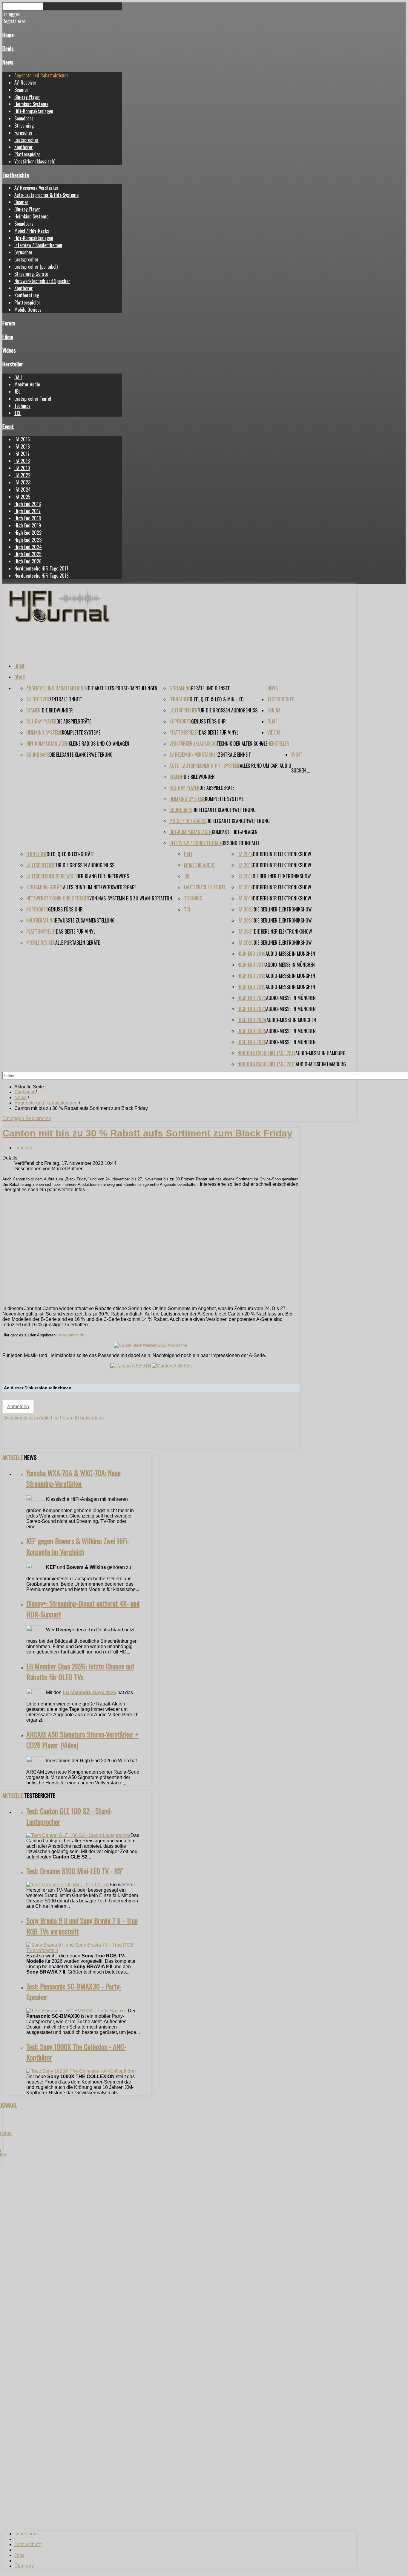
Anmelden (18, 1406)
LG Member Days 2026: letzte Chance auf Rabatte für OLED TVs (80, 1671)
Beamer (21, 90)
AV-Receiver (25, 82)
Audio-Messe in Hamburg (320, 1053)
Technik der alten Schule (242, 744)
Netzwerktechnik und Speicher (42, 281)
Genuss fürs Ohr (208, 721)
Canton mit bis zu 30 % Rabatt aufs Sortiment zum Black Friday (147, 1133)
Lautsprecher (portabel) (36, 267)
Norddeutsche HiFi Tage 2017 (41, 568)
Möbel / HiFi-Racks (32, 231)
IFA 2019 (22, 468)
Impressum (26, 2534)
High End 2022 (28, 533)
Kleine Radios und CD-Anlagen (99, 744)
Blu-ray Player (27, 97)
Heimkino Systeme (31, 104)
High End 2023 (28, 540)
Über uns (24, 2566)
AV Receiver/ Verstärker (36, 188)
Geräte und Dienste (210, 688)
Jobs (19, 2555)
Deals (8, 48)
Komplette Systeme (81, 732)
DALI (18, 377)
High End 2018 (28, 518)
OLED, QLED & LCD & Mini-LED (217, 699)
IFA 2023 (22, 482)
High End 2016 (28, 504)
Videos (9, 350)
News (8, 62)
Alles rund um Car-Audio (266, 766)
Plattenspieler (27, 154)
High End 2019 (28, 525)
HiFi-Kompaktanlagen (34, 111)
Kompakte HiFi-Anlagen (235, 832)
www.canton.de (71, 1335)
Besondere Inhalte (241, 843)
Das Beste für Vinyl (219, 732)
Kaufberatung (27, 295)
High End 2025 (28, 554)
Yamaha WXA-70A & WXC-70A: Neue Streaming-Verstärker (73, 1478)
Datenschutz (28, 2544)
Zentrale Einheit (66, 699)
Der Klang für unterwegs (103, 876)
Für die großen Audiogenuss (227, 710)
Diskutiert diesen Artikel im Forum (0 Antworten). (53, 1418)
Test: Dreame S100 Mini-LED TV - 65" (75, 1871)
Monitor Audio (27, 384)
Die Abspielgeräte (74, 721)
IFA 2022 (22, 475)
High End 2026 (28, 561)
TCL (18, 413)
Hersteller (13, 364)
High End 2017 (27, 511)
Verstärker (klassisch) (35, 161)
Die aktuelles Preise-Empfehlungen (123, 688)
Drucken (23, 1148)
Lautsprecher (26, 140)
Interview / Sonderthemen (38, 245)
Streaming (24, 126)
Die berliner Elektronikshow (282, 854)
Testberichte (16, 175)
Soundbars (24, 118)
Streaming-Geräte (31, 274)
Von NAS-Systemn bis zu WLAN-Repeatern (131, 898)
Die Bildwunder (57, 710)
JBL (17, 391)
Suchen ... (300, 770)
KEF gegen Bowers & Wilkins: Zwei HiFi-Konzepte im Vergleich (78, 1546)
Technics (22, 406)
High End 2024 (28, 547)
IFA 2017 (22, 454)
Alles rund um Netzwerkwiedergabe (100, 887)
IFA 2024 (23, 489)
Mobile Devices (28, 310)
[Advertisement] (151, 1259)
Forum (9, 323)
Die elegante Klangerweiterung (81, 755)
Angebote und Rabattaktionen (41, 75)
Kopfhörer (24, 147)
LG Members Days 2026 (89, 1692)
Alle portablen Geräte (78, 943)
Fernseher (23, 133)
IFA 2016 (22, 446)
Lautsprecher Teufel (33, 399)
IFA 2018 (22, 461)
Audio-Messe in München (290, 954)
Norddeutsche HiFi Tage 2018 (42, 576)
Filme (8, 337)
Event (8, 426)
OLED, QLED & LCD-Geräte (70, 854)
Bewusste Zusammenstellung (85, 920)
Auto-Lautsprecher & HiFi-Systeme (46, 195)
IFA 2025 (22, 497)
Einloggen (14, 1118)
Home (8, 35)
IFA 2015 (22, 439)
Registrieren (38, 1118)
